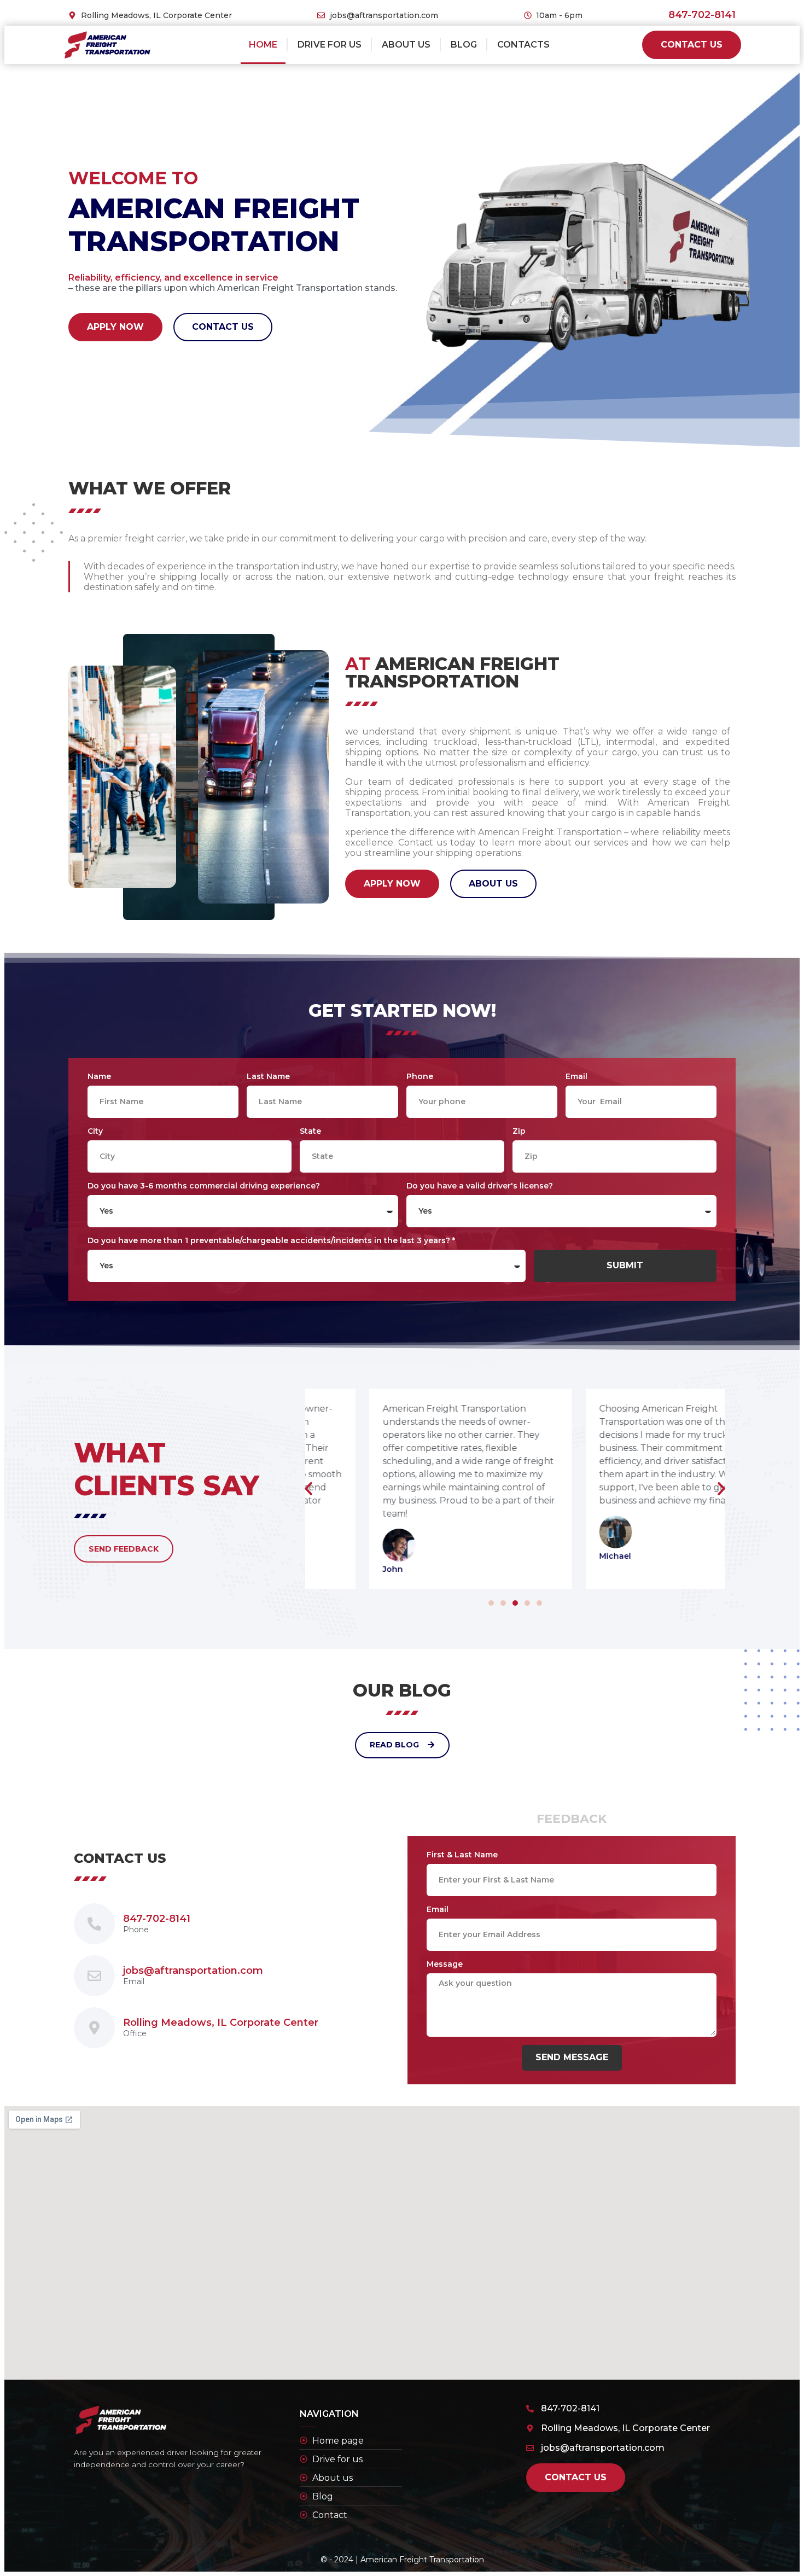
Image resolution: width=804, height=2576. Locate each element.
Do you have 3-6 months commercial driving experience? (204, 1186)
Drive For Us (330, 45)
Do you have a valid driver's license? (480, 1186)
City (95, 1131)
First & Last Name (462, 1855)
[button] (491, 1603)
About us (406, 45)
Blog (464, 45)
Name (99, 1076)
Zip (519, 1131)
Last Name (268, 1076)
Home (263, 45)
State (310, 1131)
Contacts (523, 45)
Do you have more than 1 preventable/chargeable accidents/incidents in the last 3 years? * (271, 1240)
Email (576, 1076)
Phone (420, 1076)
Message (445, 1964)
